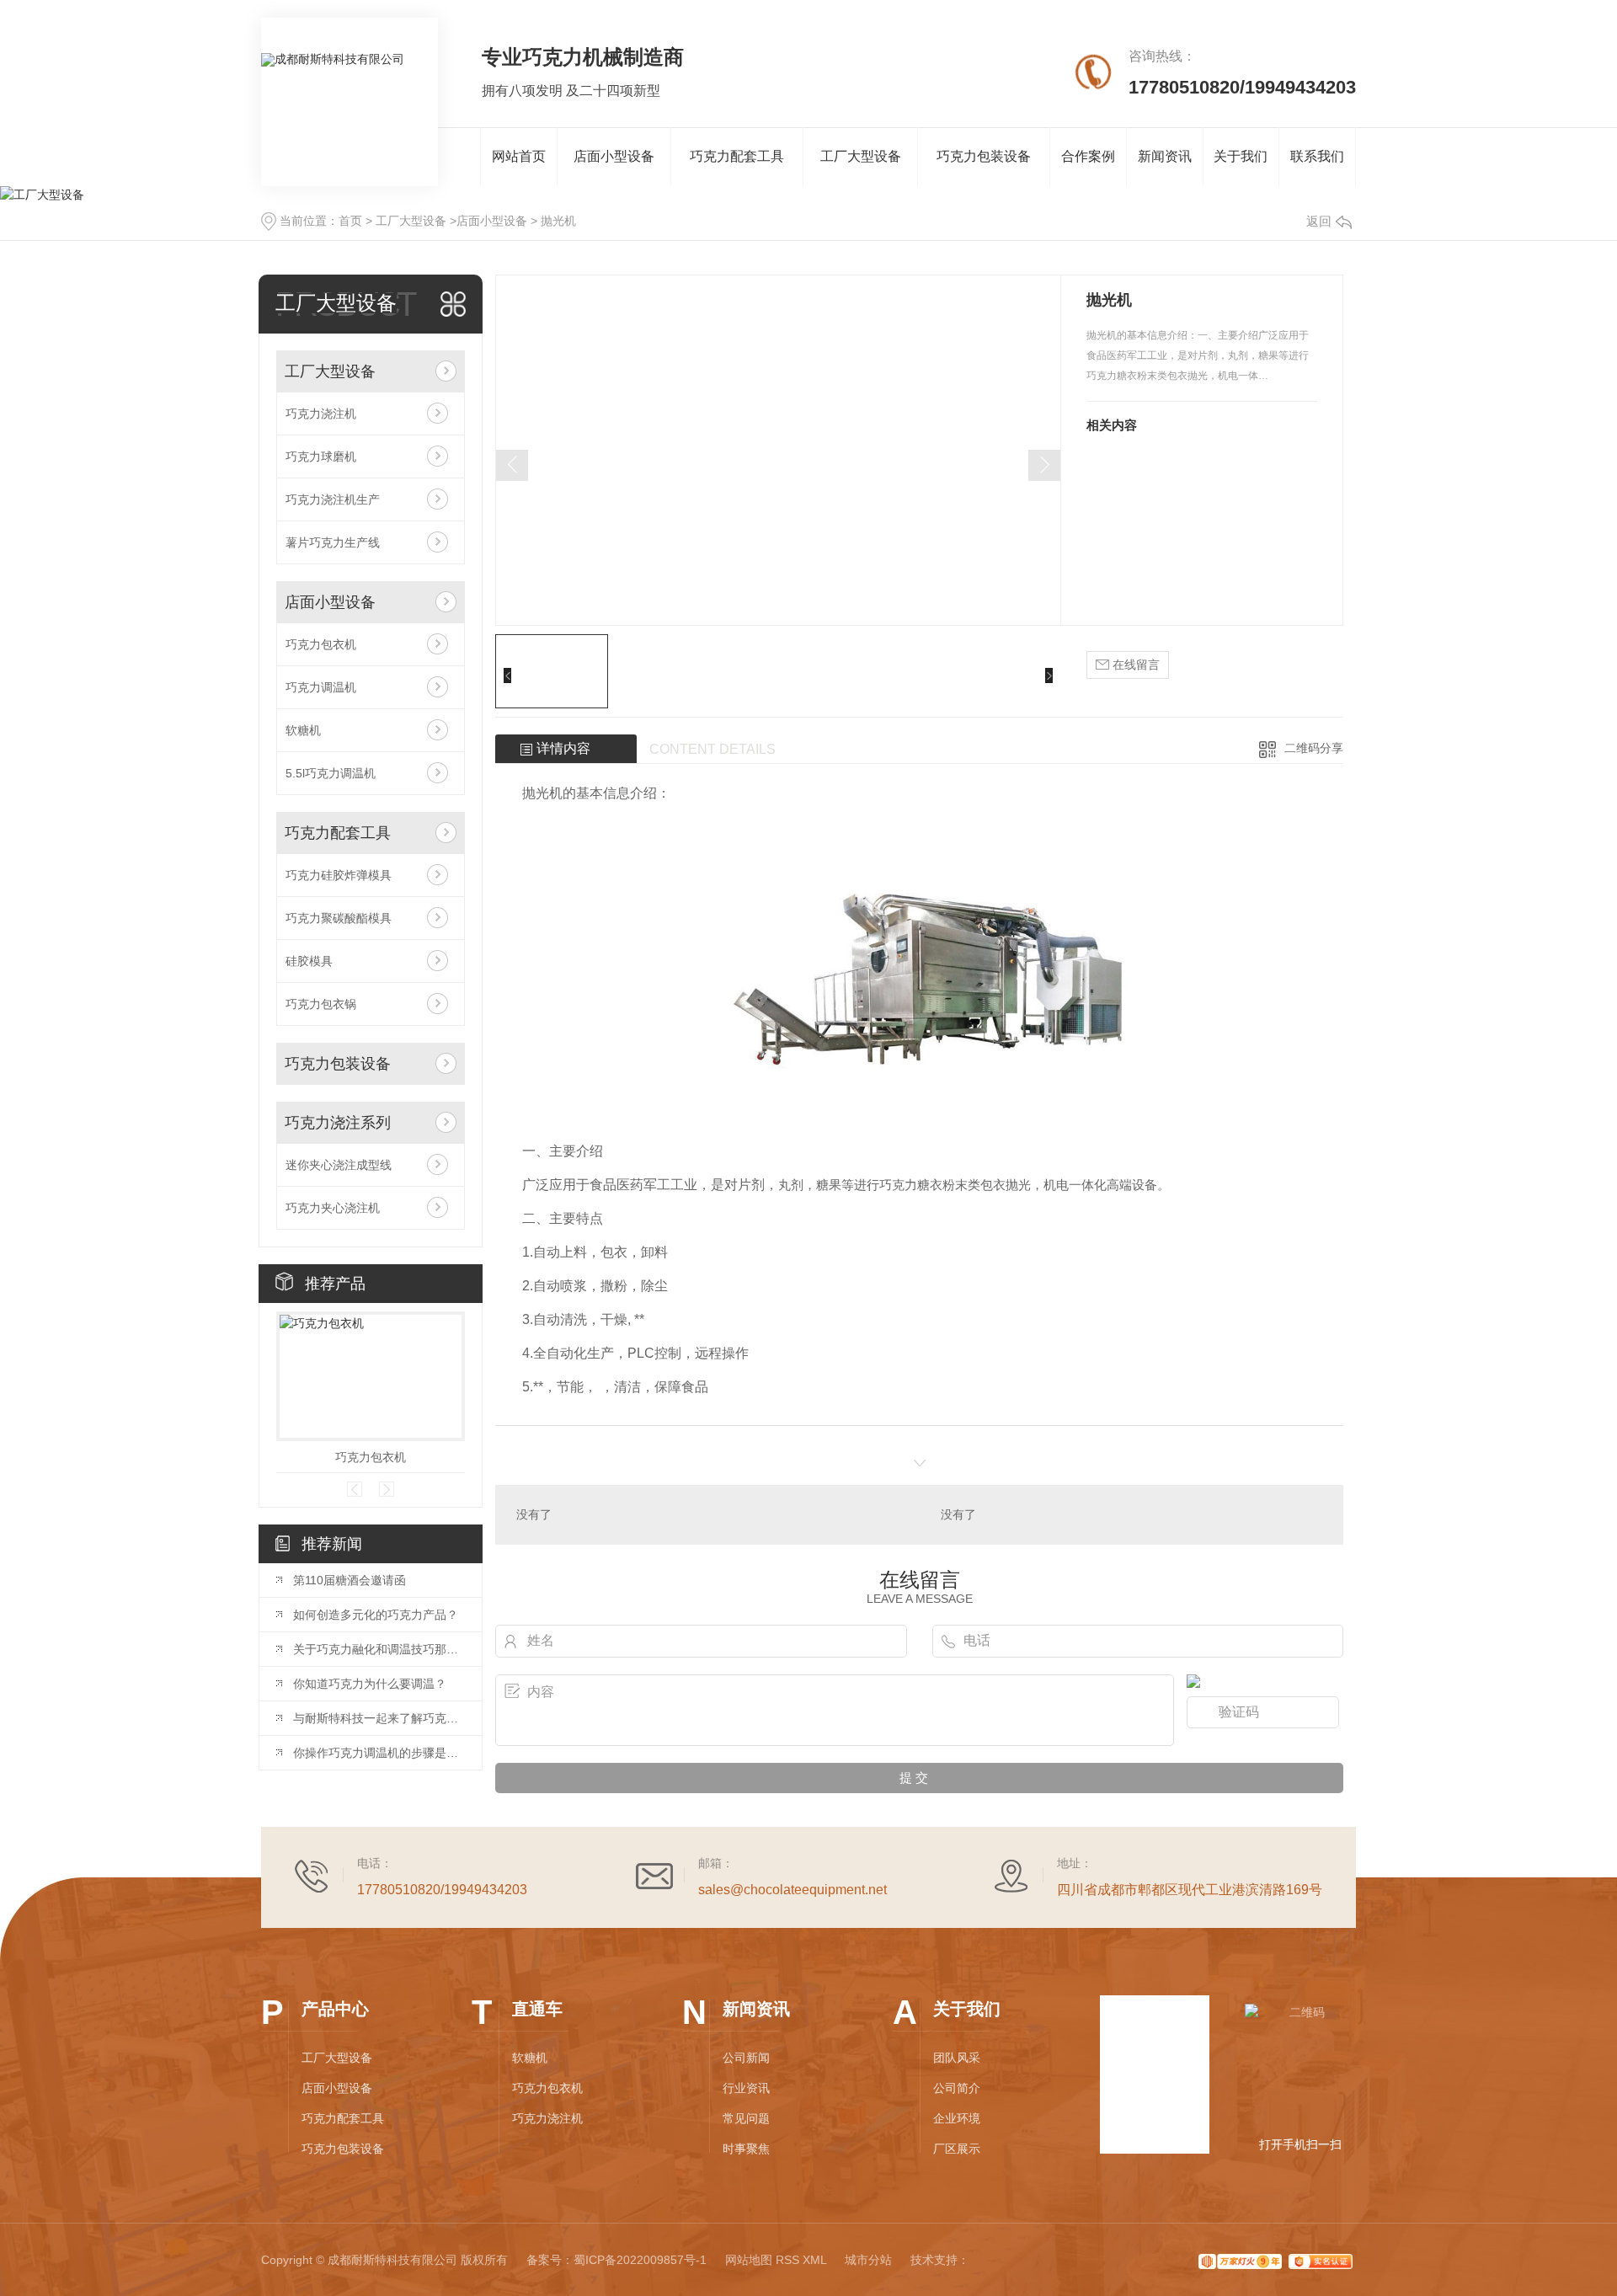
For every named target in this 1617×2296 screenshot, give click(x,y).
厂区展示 (957, 2149)
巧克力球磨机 (321, 457)
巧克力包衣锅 (321, 1004)
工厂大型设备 (861, 156)
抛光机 (558, 221)
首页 (350, 221)
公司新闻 (746, 2058)
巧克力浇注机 (321, 414)
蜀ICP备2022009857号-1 (640, 2260)
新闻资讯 (1165, 156)
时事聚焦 (746, 2149)
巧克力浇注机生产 (333, 499)
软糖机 (303, 730)
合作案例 (1088, 156)
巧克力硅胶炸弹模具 (339, 875)
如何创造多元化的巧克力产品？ (376, 1615)
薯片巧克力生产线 (333, 542)
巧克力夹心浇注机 (333, 1208)
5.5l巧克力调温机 (331, 773)
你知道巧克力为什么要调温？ (370, 1684)
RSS (787, 2260)
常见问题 (746, 2118)
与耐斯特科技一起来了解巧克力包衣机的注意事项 (379, 1718)
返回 (1319, 221)
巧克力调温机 (321, 687)
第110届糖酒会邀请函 (350, 1580)
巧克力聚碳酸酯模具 (339, 918)
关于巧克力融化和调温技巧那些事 (379, 1649)
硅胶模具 (309, 961)
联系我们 (1317, 156)
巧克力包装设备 (984, 156)
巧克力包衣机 (321, 644)
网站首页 (519, 156)
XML (814, 2260)
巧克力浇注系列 (338, 1123)
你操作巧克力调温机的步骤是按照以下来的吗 (379, 1753)
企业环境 (957, 2118)
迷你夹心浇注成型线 (339, 1165)
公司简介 (957, 2088)
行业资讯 (746, 2088)
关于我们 (1241, 156)
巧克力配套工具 (737, 156)
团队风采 (957, 2058)
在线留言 (1134, 665)
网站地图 (749, 2260)
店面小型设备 (614, 156)
